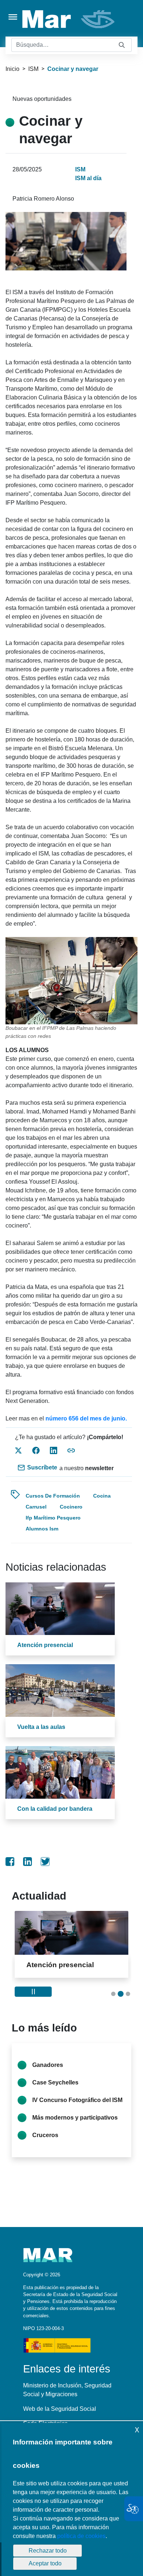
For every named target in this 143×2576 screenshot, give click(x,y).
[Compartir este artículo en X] (18, 1450)
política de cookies (81, 2536)
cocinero (71, 1507)
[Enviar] (122, 45)
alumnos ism (42, 1529)
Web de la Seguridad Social (60, 2417)
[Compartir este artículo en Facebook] (36, 1450)
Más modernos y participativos (75, 2126)
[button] (113, 2002)
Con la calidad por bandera (55, 1809)
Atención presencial (45, 1645)
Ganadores (48, 2073)
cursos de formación (53, 1496)
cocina (102, 1496)
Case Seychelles (55, 2091)
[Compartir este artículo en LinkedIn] (54, 1450)
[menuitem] (10, 1862)
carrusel (36, 1507)
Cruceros (45, 2143)
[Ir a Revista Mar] (69, 19)
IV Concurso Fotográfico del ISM (77, 2108)
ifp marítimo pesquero (53, 1518)
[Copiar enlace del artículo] (71, 1450)
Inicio (12, 69)
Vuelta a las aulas (41, 1727)
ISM (33, 69)
